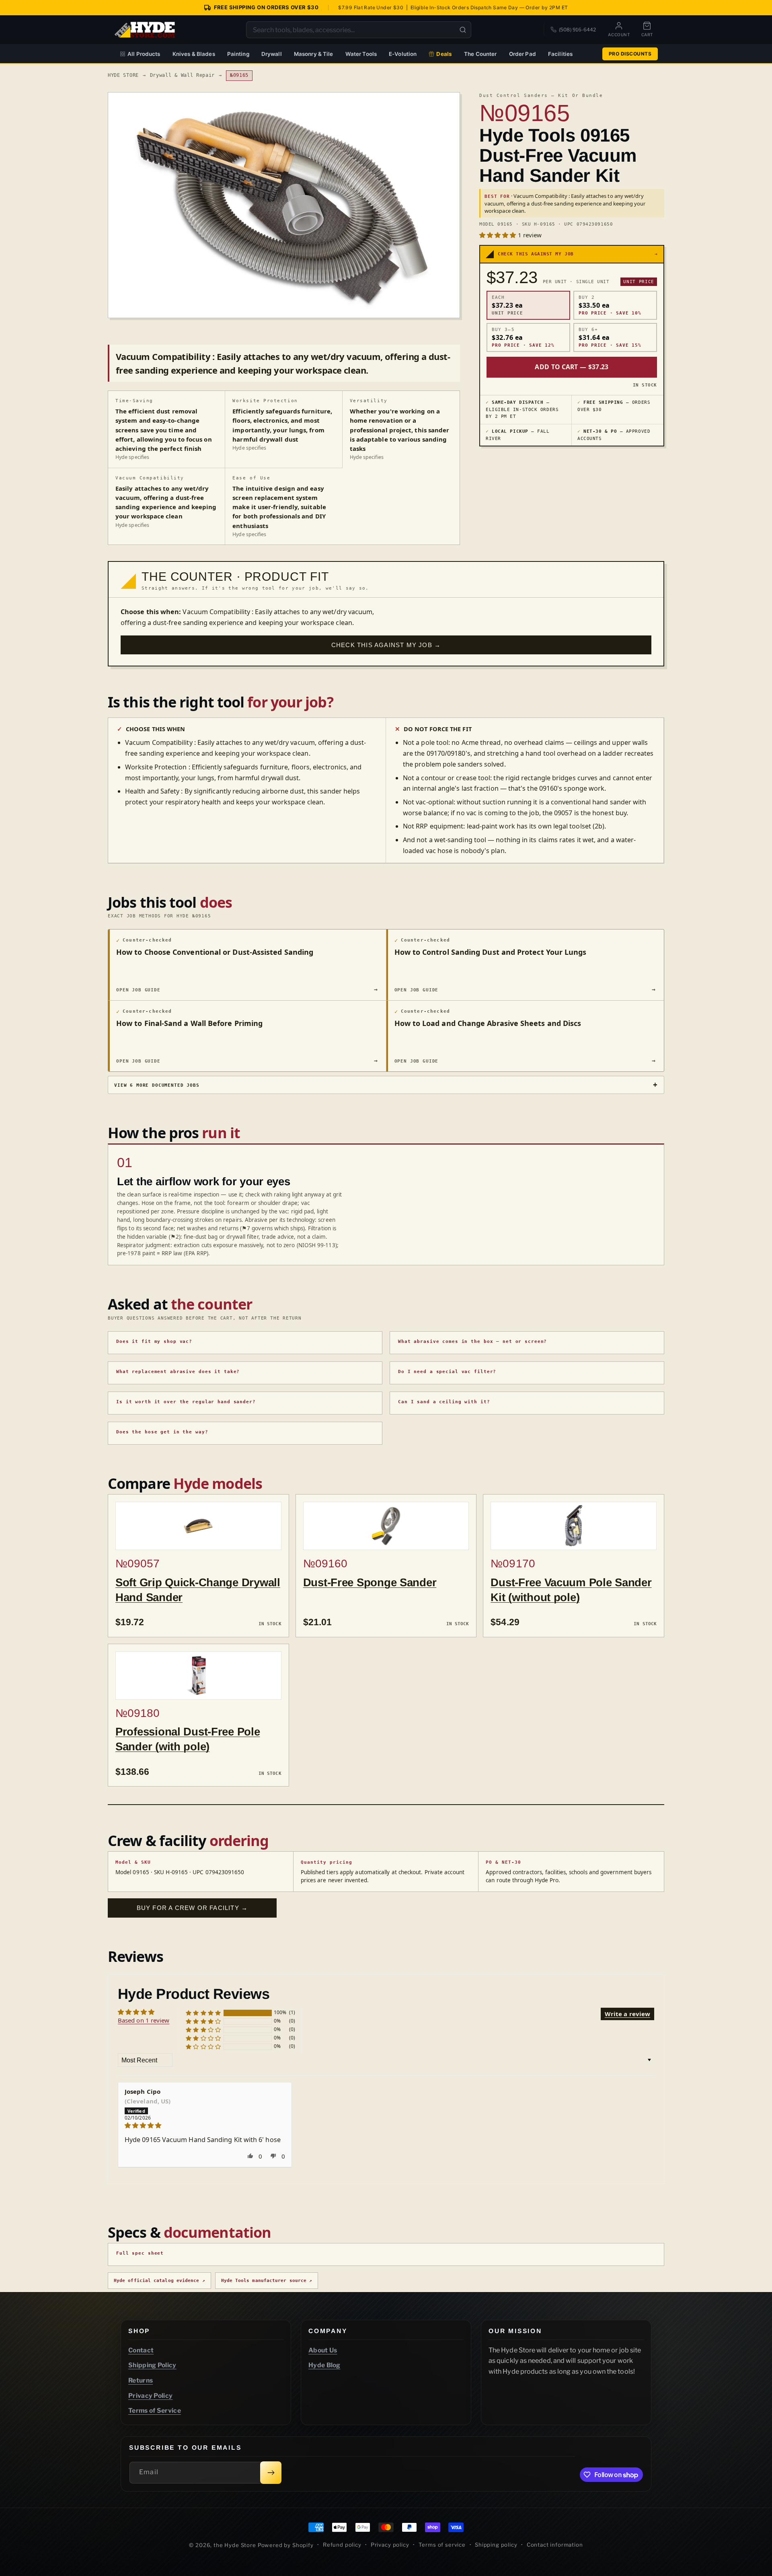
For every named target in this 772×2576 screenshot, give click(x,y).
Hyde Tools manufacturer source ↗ (267, 2281)
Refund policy (342, 2545)
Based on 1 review (144, 2020)
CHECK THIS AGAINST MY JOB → (386, 645)
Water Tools (361, 54)
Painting (238, 54)
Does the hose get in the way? (162, 1432)
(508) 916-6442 (577, 30)
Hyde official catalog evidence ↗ (159, 2281)
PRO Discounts (630, 54)
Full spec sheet (140, 2253)
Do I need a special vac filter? (447, 1372)
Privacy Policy (150, 2396)
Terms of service (442, 2545)
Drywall (272, 54)
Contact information (555, 2545)
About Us (323, 2350)
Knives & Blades (194, 54)
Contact (141, 2350)
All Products (144, 54)
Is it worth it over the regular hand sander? (186, 1402)
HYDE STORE (123, 75)
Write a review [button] (627, 2014)
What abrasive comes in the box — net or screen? (472, 1341)
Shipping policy (496, 2545)
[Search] (463, 30)
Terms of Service (155, 2411)
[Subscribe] (271, 2473)
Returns (141, 2380)
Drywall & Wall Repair (183, 75)
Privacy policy (390, 2545)
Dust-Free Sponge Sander (370, 1582)
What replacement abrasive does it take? (178, 1372)
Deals (444, 54)
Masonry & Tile (314, 54)
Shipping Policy (152, 2365)
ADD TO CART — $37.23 (572, 367)
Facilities (560, 54)
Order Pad (523, 54)
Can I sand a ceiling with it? (444, 1402)
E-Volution (403, 54)
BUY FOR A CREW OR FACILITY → (192, 1908)
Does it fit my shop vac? (154, 1341)
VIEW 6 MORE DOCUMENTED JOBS (157, 1085)
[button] (499, 235)
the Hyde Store (236, 2545)
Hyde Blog (324, 2365)
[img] (205, 2125)
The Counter (480, 54)
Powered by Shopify (286, 2545)
